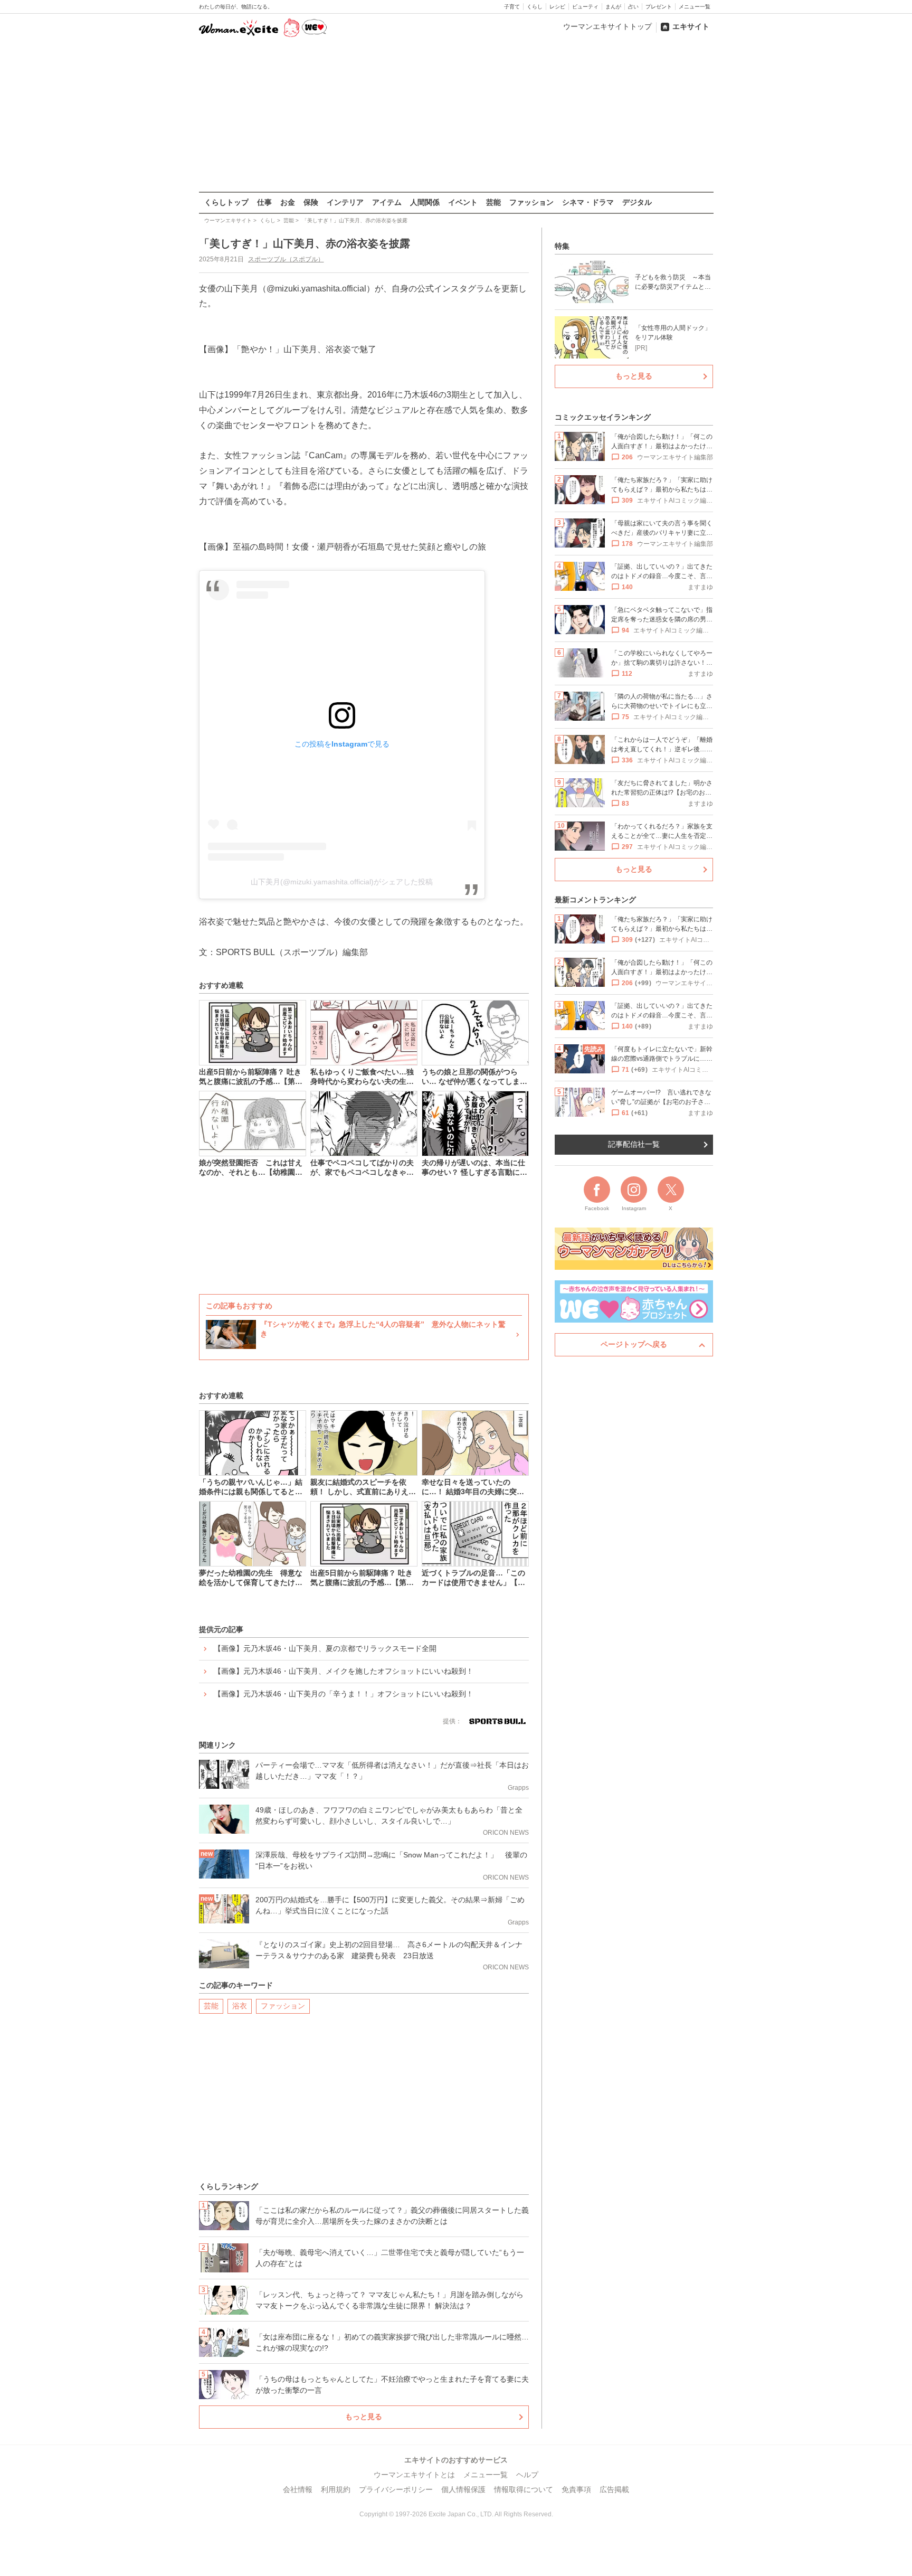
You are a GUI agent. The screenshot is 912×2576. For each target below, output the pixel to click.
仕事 (264, 202)
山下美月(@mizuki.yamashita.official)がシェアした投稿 (342, 882)
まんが (613, 7)
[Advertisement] (456, 116)
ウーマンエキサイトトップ (607, 26)
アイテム (387, 202)
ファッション (531, 202)
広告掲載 (614, 2489)
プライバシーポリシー (396, 2489)
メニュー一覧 (695, 7)
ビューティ (585, 7)
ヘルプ (527, 2475)
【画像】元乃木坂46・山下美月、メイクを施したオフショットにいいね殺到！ (344, 1671)
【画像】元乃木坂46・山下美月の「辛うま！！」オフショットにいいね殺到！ (344, 1694)
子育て (512, 7)
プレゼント (659, 7)
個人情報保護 (463, 2489)
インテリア (345, 202)
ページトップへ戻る (634, 1344)
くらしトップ (226, 202)
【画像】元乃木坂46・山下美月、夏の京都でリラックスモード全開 (325, 1648)
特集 (562, 246)
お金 (288, 202)
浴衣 (240, 2006)
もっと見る (364, 2417)
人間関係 (425, 202)
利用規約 (336, 2489)
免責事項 (576, 2489)
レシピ (557, 7)
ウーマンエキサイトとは (414, 2475)
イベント (463, 202)
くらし (535, 7)
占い (633, 7)
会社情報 (298, 2489)
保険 (311, 202)
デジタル (637, 202)
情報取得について (524, 2489)
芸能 (493, 202)
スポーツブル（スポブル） (286, 259)
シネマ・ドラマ (588, 202)
